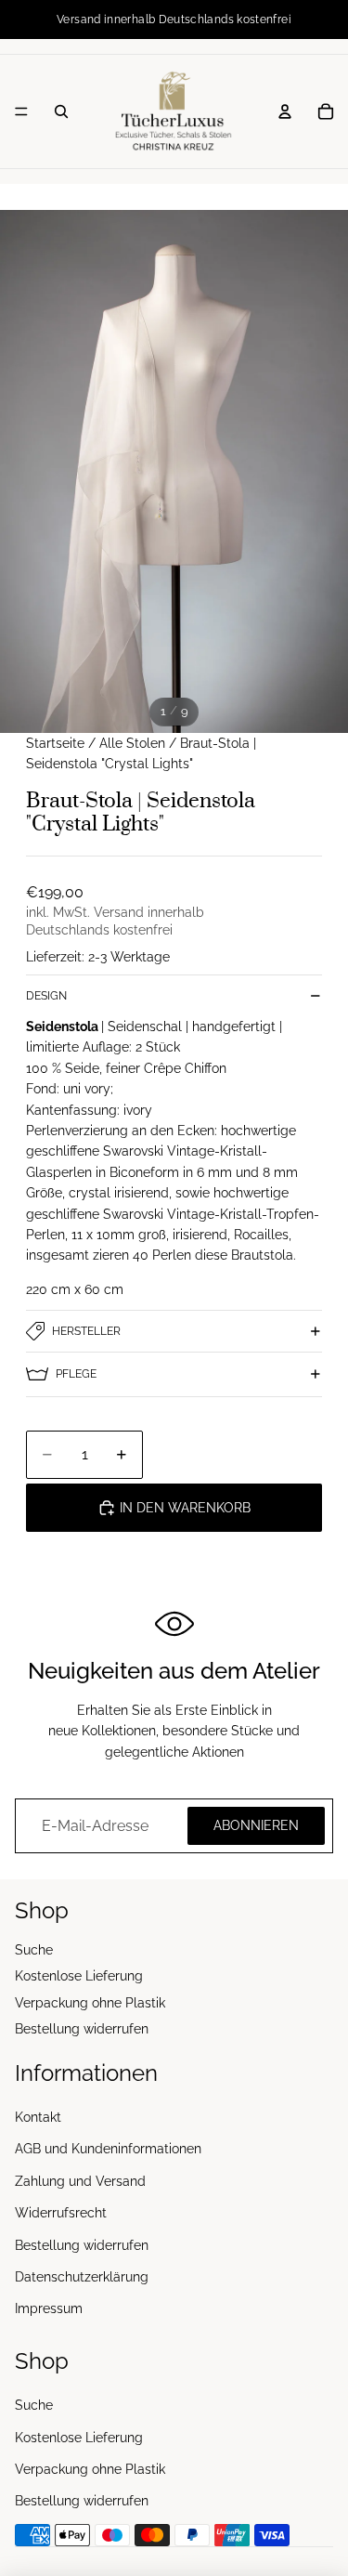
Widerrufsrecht (61, 2213)
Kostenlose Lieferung (79, 1976)
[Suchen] (61, 111)
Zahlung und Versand (80, 2181)
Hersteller (86, 1331)
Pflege (76, 1374)
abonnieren (256, 1825)
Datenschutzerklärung (82, 2277)
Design (46, 996)
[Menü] (21, 111)
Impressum (49, 2309)
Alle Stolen (132, 743)
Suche (34, 1950)
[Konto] (285, 111)
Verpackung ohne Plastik (90, 2003)
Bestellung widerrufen (82, 2029)
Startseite (55, 743)
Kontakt (38, 2117)
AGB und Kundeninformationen (108, 2150)
